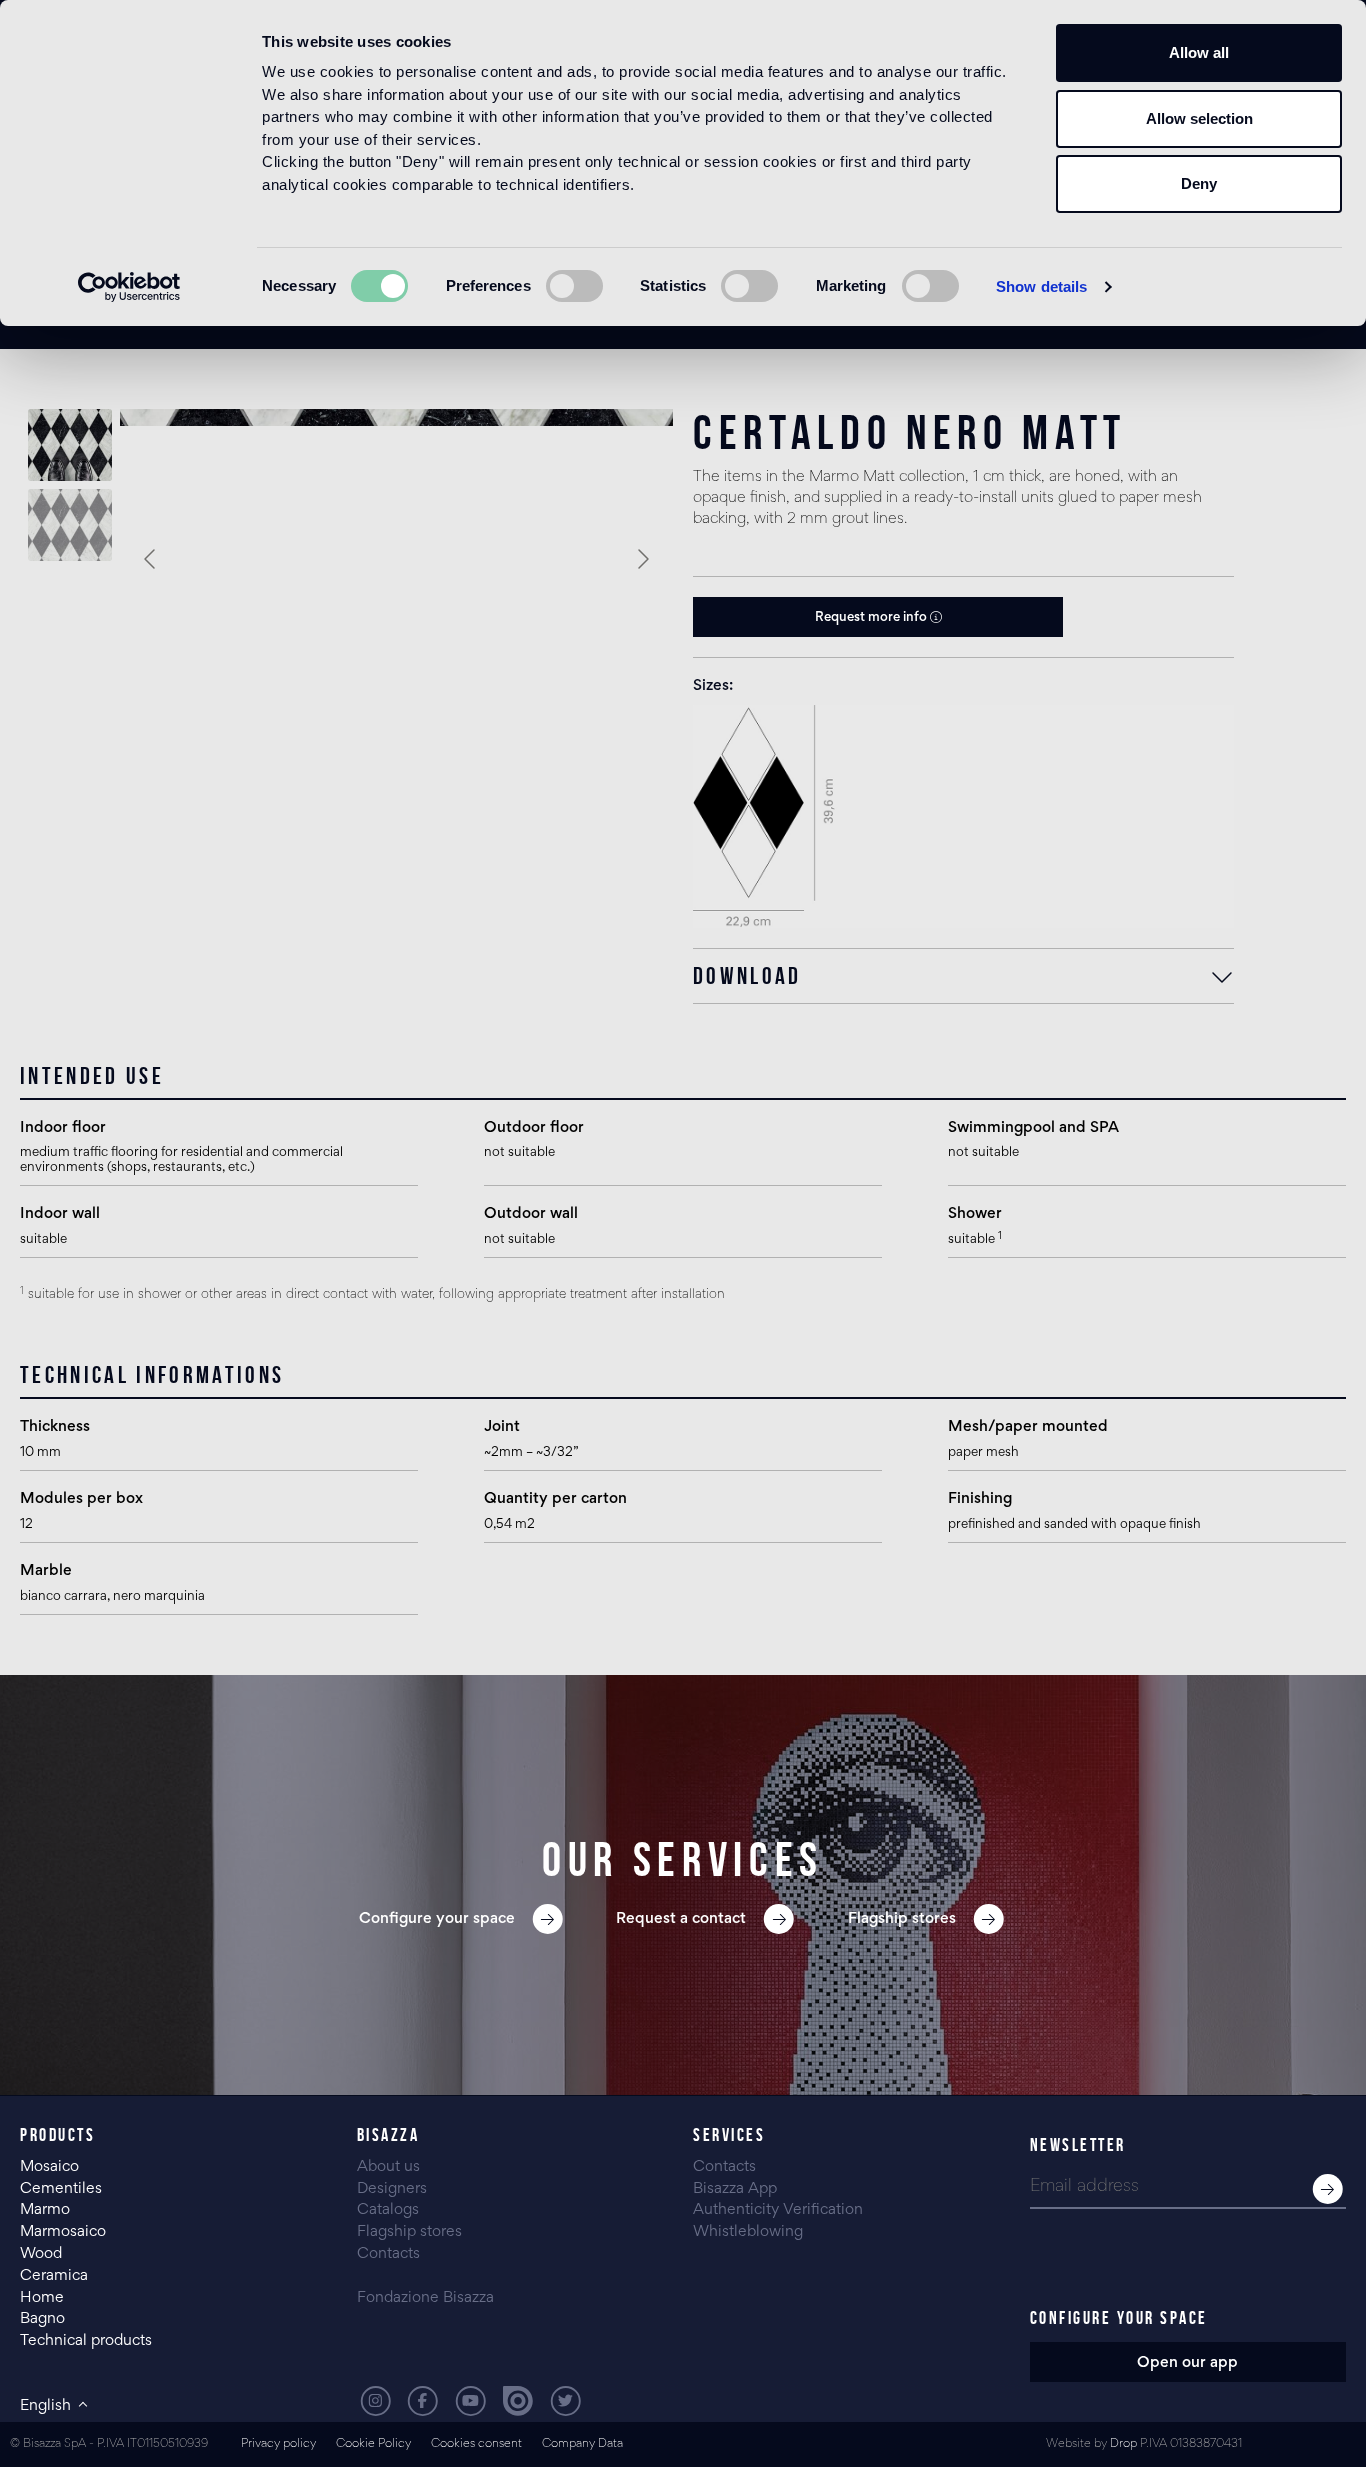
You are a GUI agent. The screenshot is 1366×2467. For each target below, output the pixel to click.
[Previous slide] (151, 559)
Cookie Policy (373, 2444)
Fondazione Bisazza (425, 2298)
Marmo (45, 2210)
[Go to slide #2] (70, 525)
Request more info (872, 618)
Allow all (1199, 52)
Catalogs (388, 2210)
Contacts (388, 2254)
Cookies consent (476, 2444)
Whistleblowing (748, 2232)
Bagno (42, 2319)
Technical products (86, 2341)
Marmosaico (63, 2232)
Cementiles (61, 2189)
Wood (41, 2254)
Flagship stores (409, 2232)
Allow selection (1199, 118)
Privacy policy (278, 2444)
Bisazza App (735, 2189)
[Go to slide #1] (70, 445)
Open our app (1187, 2363)
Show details (1041, 286)
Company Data (582, 2444)
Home (42, 2298)
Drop (1123, 2444)
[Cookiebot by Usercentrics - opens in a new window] (129, 287)
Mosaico (49, 2167)
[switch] (574, 286)
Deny (1199, 183)
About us (388, 2167)
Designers (392, 2189)
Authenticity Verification (778, 2210)
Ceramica (54, 2276)
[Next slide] (642, 559)
